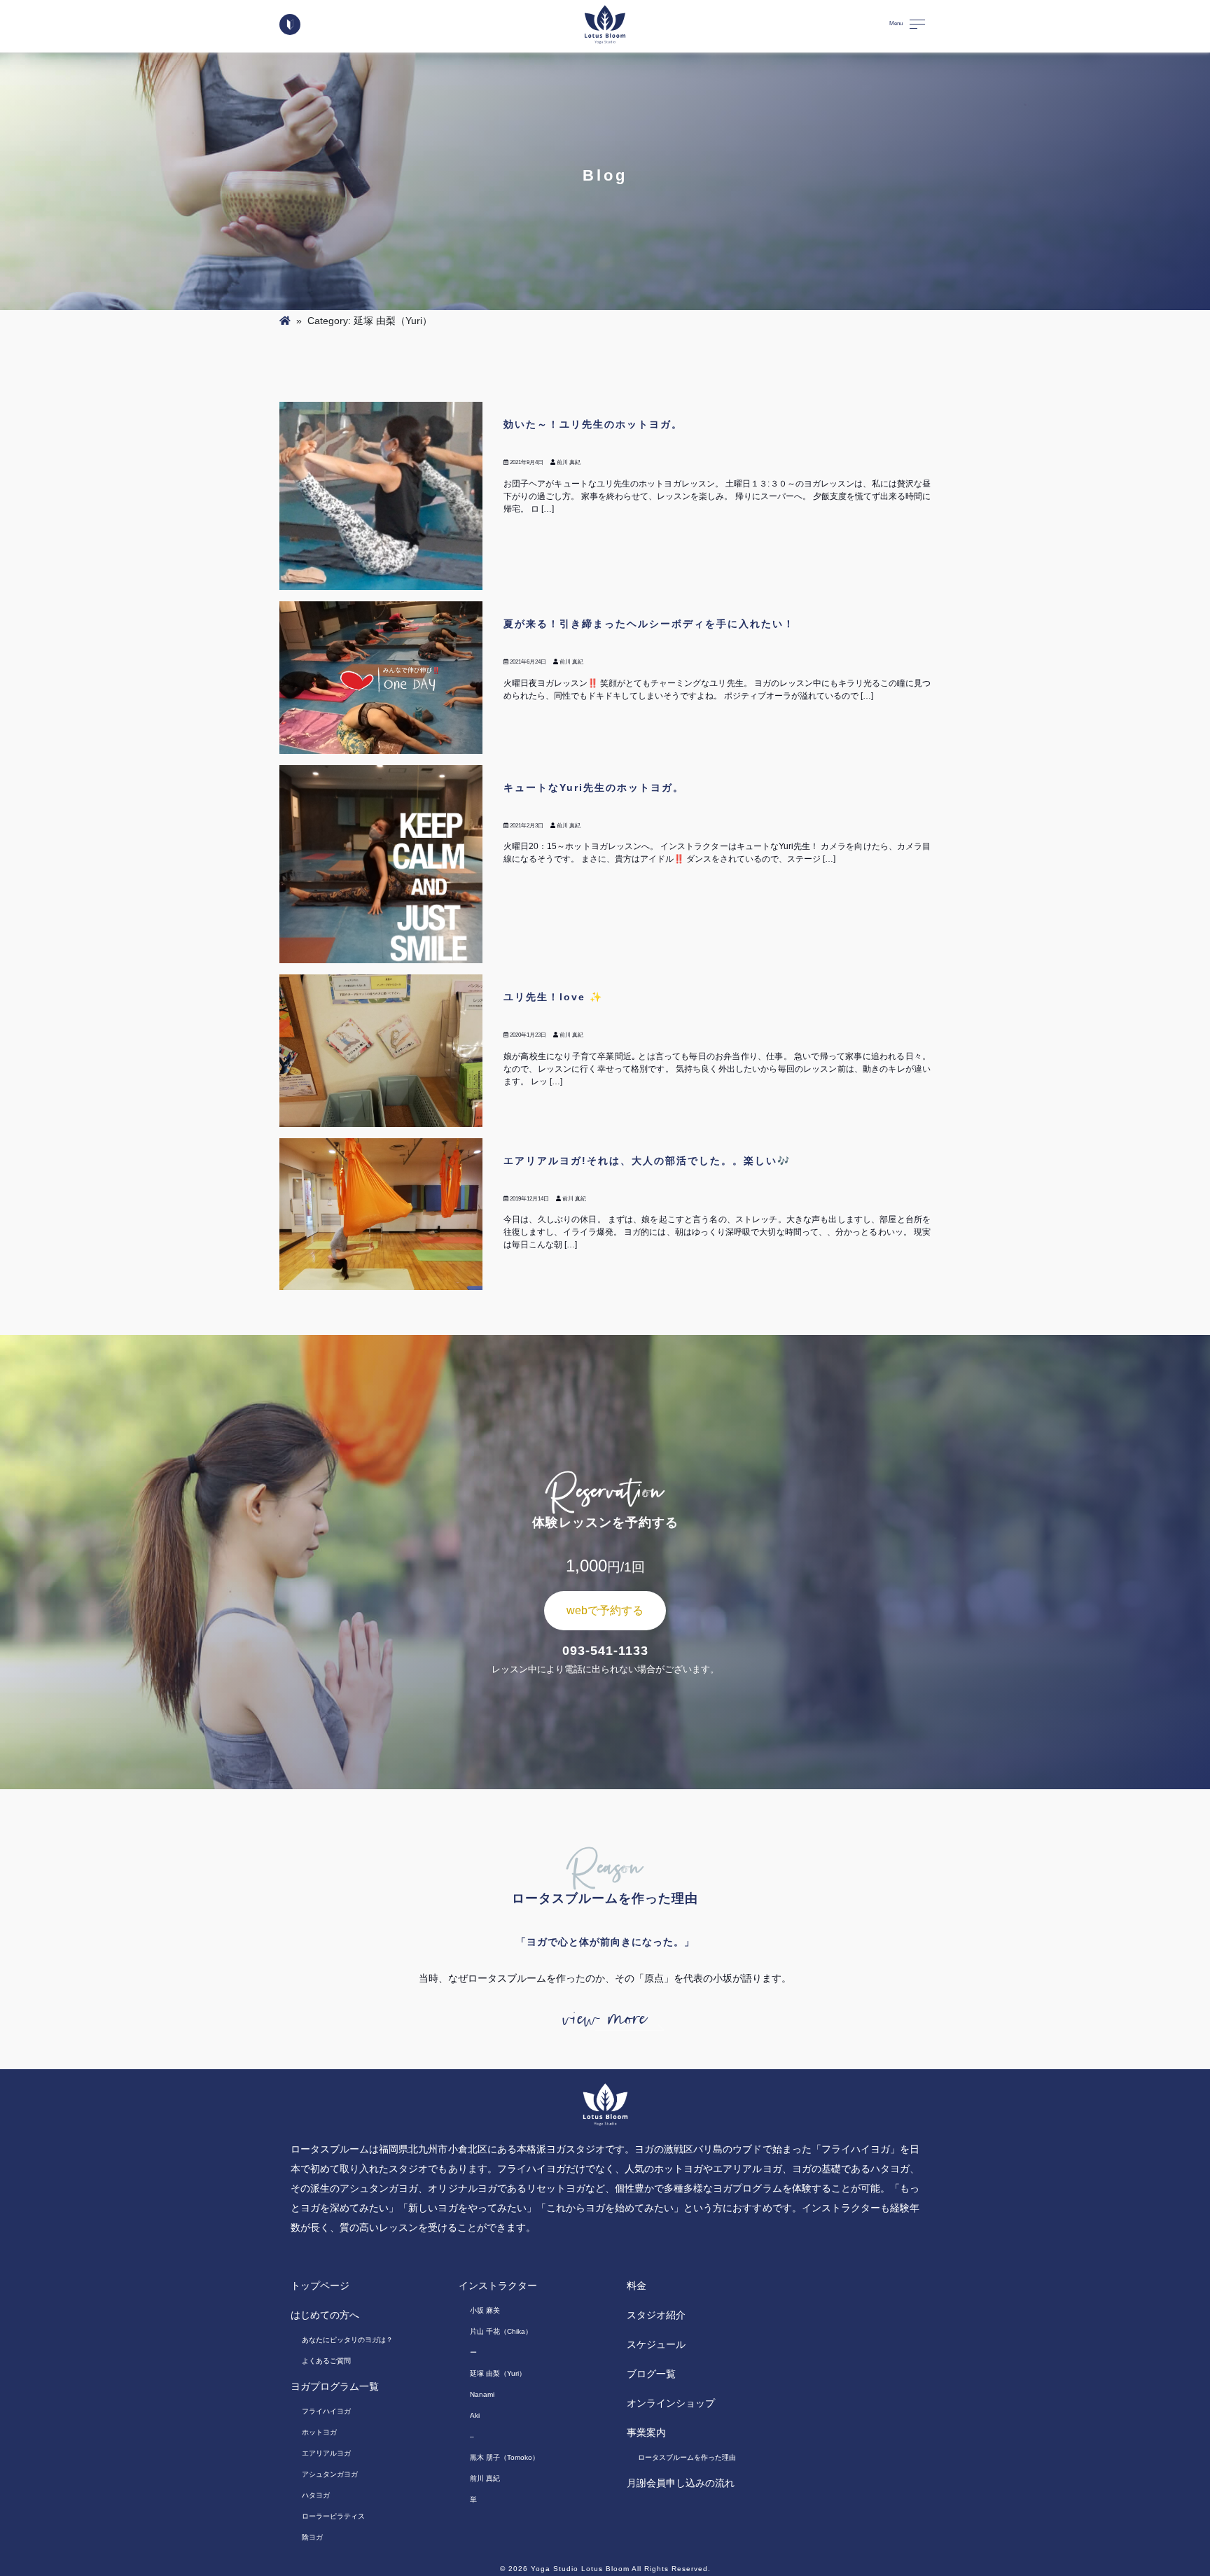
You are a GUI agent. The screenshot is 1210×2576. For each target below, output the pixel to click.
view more (605, 2019)
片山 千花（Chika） (501, 2331)
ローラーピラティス (333, 2516)
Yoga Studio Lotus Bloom (580, 2569)
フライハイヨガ (326, 2411)
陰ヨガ (312, 2537)
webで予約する (605, 1610)
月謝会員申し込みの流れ (681, 2483)
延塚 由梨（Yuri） (498, 2373)
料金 (637, 2285)
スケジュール (656, 2344)
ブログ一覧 (651, 2374)
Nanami (482, 2394)
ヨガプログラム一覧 (335, 2386)
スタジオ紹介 (656, 2315)
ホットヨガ (319, 2432)
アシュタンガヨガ (330, 2474)
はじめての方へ (325, 2315)
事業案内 (646, 2432)
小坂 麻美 (485, 2310)
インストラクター (498, 2285)
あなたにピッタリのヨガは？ (347, 2340)
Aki (475, 2415)
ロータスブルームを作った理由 (687, 2457)
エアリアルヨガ (326, 2453)
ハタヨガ (316, 2495)
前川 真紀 (485, 2478)
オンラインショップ (671, 2403)
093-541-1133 (605, 1651)
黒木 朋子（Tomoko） (505, 2457)
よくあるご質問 (326, 2361)
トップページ (320, 2285)
